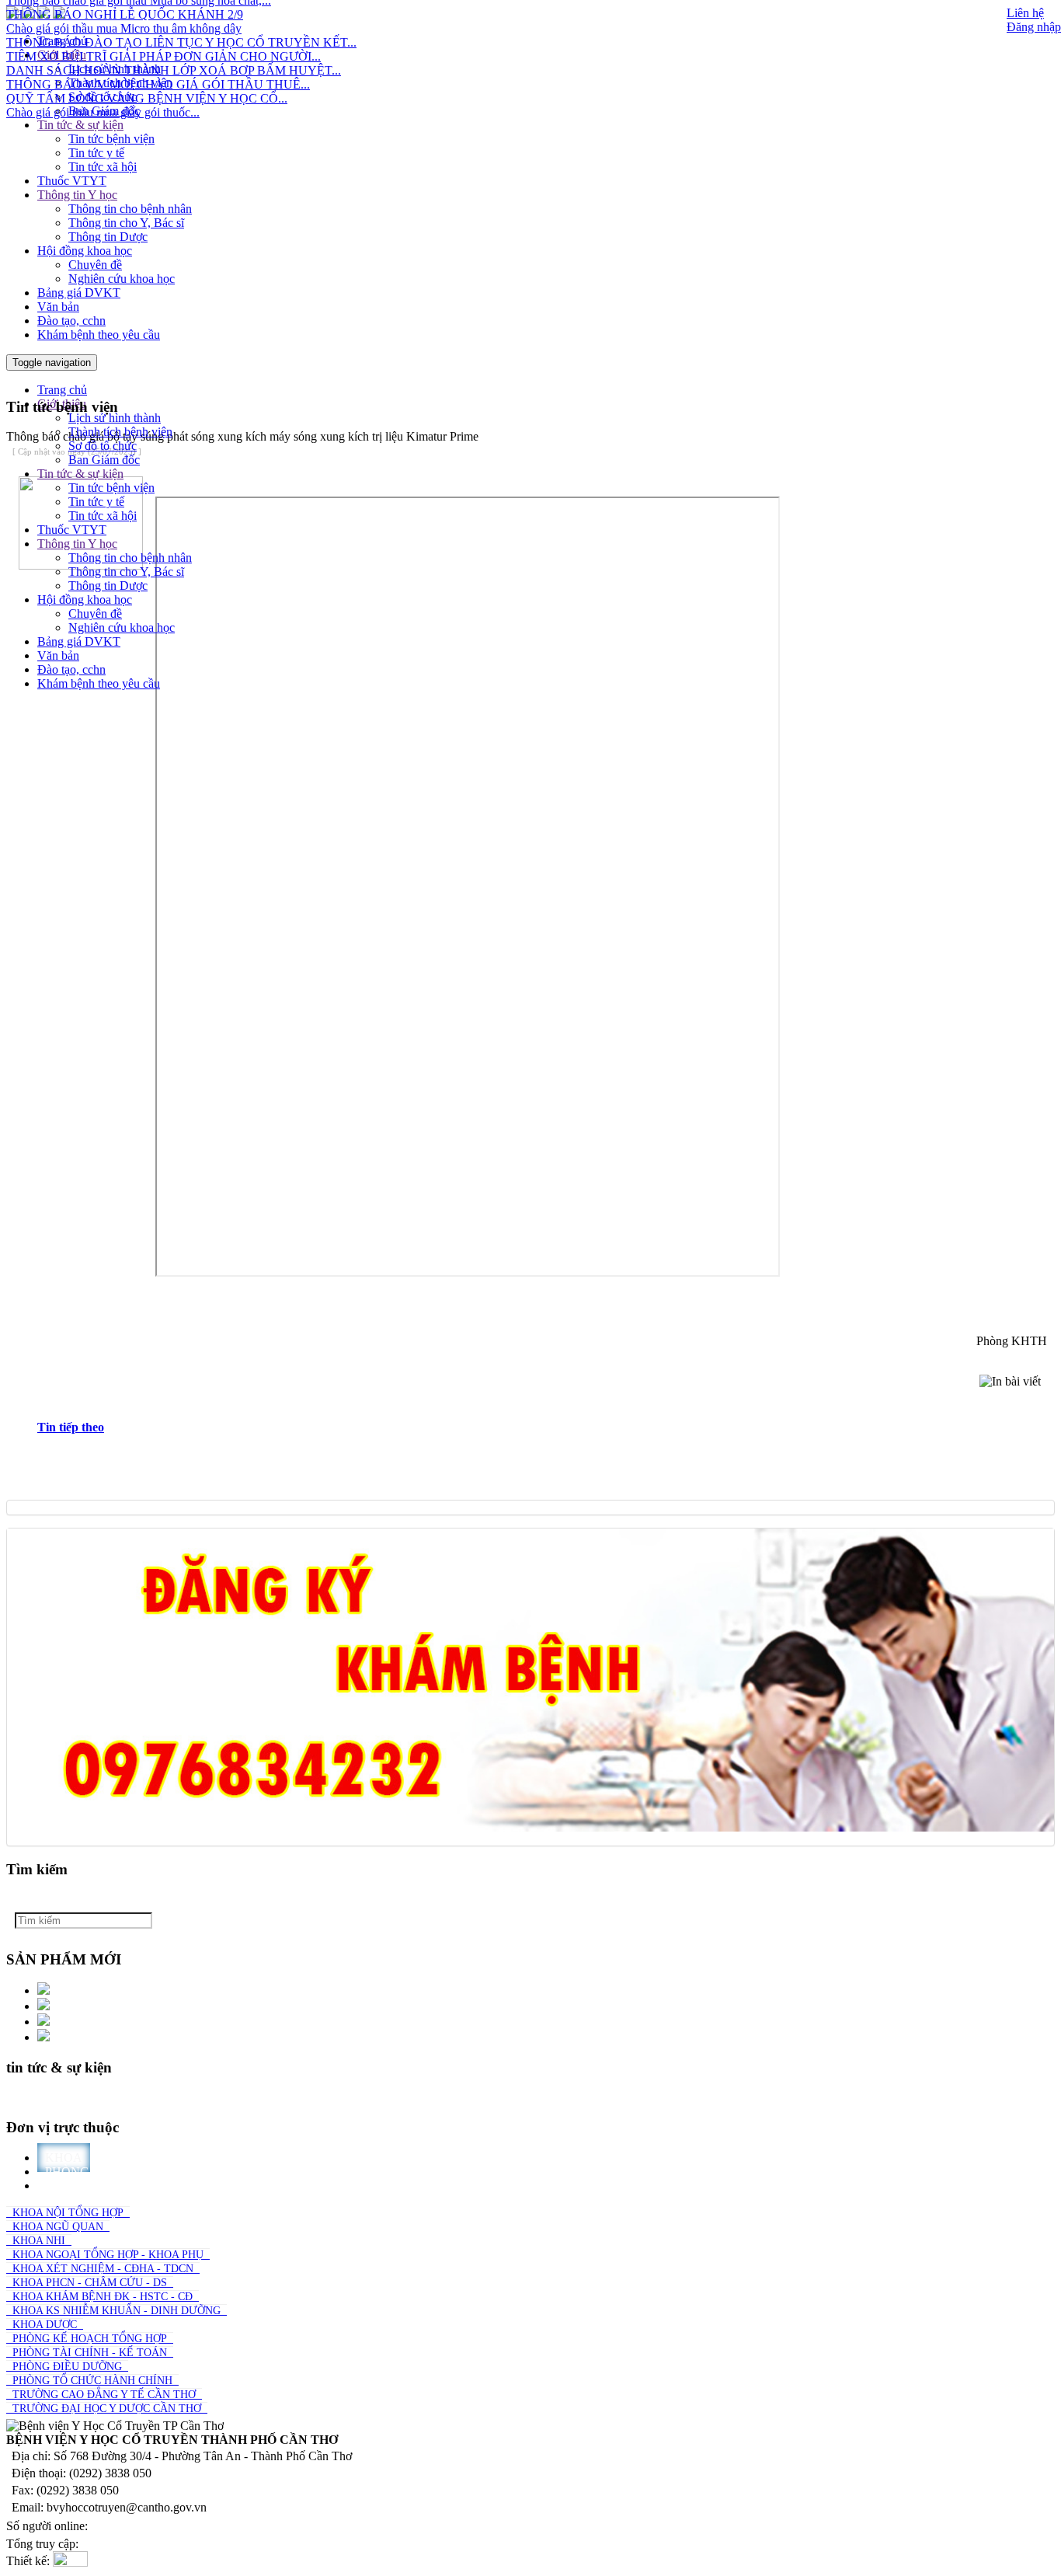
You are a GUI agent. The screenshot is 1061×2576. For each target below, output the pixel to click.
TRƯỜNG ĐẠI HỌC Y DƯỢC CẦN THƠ (107, 2409)
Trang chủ (62, 390)
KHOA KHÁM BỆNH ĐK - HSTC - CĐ (103, 2297)
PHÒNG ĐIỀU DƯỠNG (67, 2367)
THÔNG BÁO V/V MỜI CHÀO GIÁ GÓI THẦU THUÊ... (158, 65)
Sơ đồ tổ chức (103, 446)
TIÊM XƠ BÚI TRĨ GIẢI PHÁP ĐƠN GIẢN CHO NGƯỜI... (163, 37)
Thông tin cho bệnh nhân (130, 209)
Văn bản (58, 307)
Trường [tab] (72, 2186)
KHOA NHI (39, 2241)
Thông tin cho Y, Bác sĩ (126, 223)
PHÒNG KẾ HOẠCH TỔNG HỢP (90, 2339)
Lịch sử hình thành (115, 418)
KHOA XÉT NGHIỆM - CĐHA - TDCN (103, 2269)
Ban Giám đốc (104, 111)
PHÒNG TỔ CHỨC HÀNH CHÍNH (92, 2381)
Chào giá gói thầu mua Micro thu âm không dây (124, 9)
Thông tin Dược (108, 237)
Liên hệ (1025, 13)
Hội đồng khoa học (85, 251)
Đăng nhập (1034, 27)
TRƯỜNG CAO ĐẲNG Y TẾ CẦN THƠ (104, 2395)
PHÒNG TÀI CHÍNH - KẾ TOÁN (90, 2353)
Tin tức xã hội (103, 167)
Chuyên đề (95, 265)
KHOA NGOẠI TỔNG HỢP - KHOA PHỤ (108, 2255)
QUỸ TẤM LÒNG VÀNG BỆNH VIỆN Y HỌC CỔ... (147, 79)
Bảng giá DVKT (79, 293)
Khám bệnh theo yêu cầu (99, 335)
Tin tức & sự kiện (80, 125)
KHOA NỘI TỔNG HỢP (68, 2213)
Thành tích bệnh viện (120, 432)
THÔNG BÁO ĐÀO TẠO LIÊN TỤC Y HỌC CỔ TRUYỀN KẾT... (181, 23)
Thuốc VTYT (72, 181)
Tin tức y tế (96, 153)
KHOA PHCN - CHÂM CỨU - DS (90, 2283)
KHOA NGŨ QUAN (58, 2227)
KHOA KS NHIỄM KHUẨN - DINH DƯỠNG (117, 2311)
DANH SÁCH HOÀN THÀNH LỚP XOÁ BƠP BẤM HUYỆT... (174, 51)
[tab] (546, 1427)
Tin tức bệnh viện (111, 139)
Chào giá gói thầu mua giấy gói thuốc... (103, 93)
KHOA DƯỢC (45, 2325)
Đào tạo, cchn (71, 321)
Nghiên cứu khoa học (122, 279)
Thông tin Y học (77, 195)
